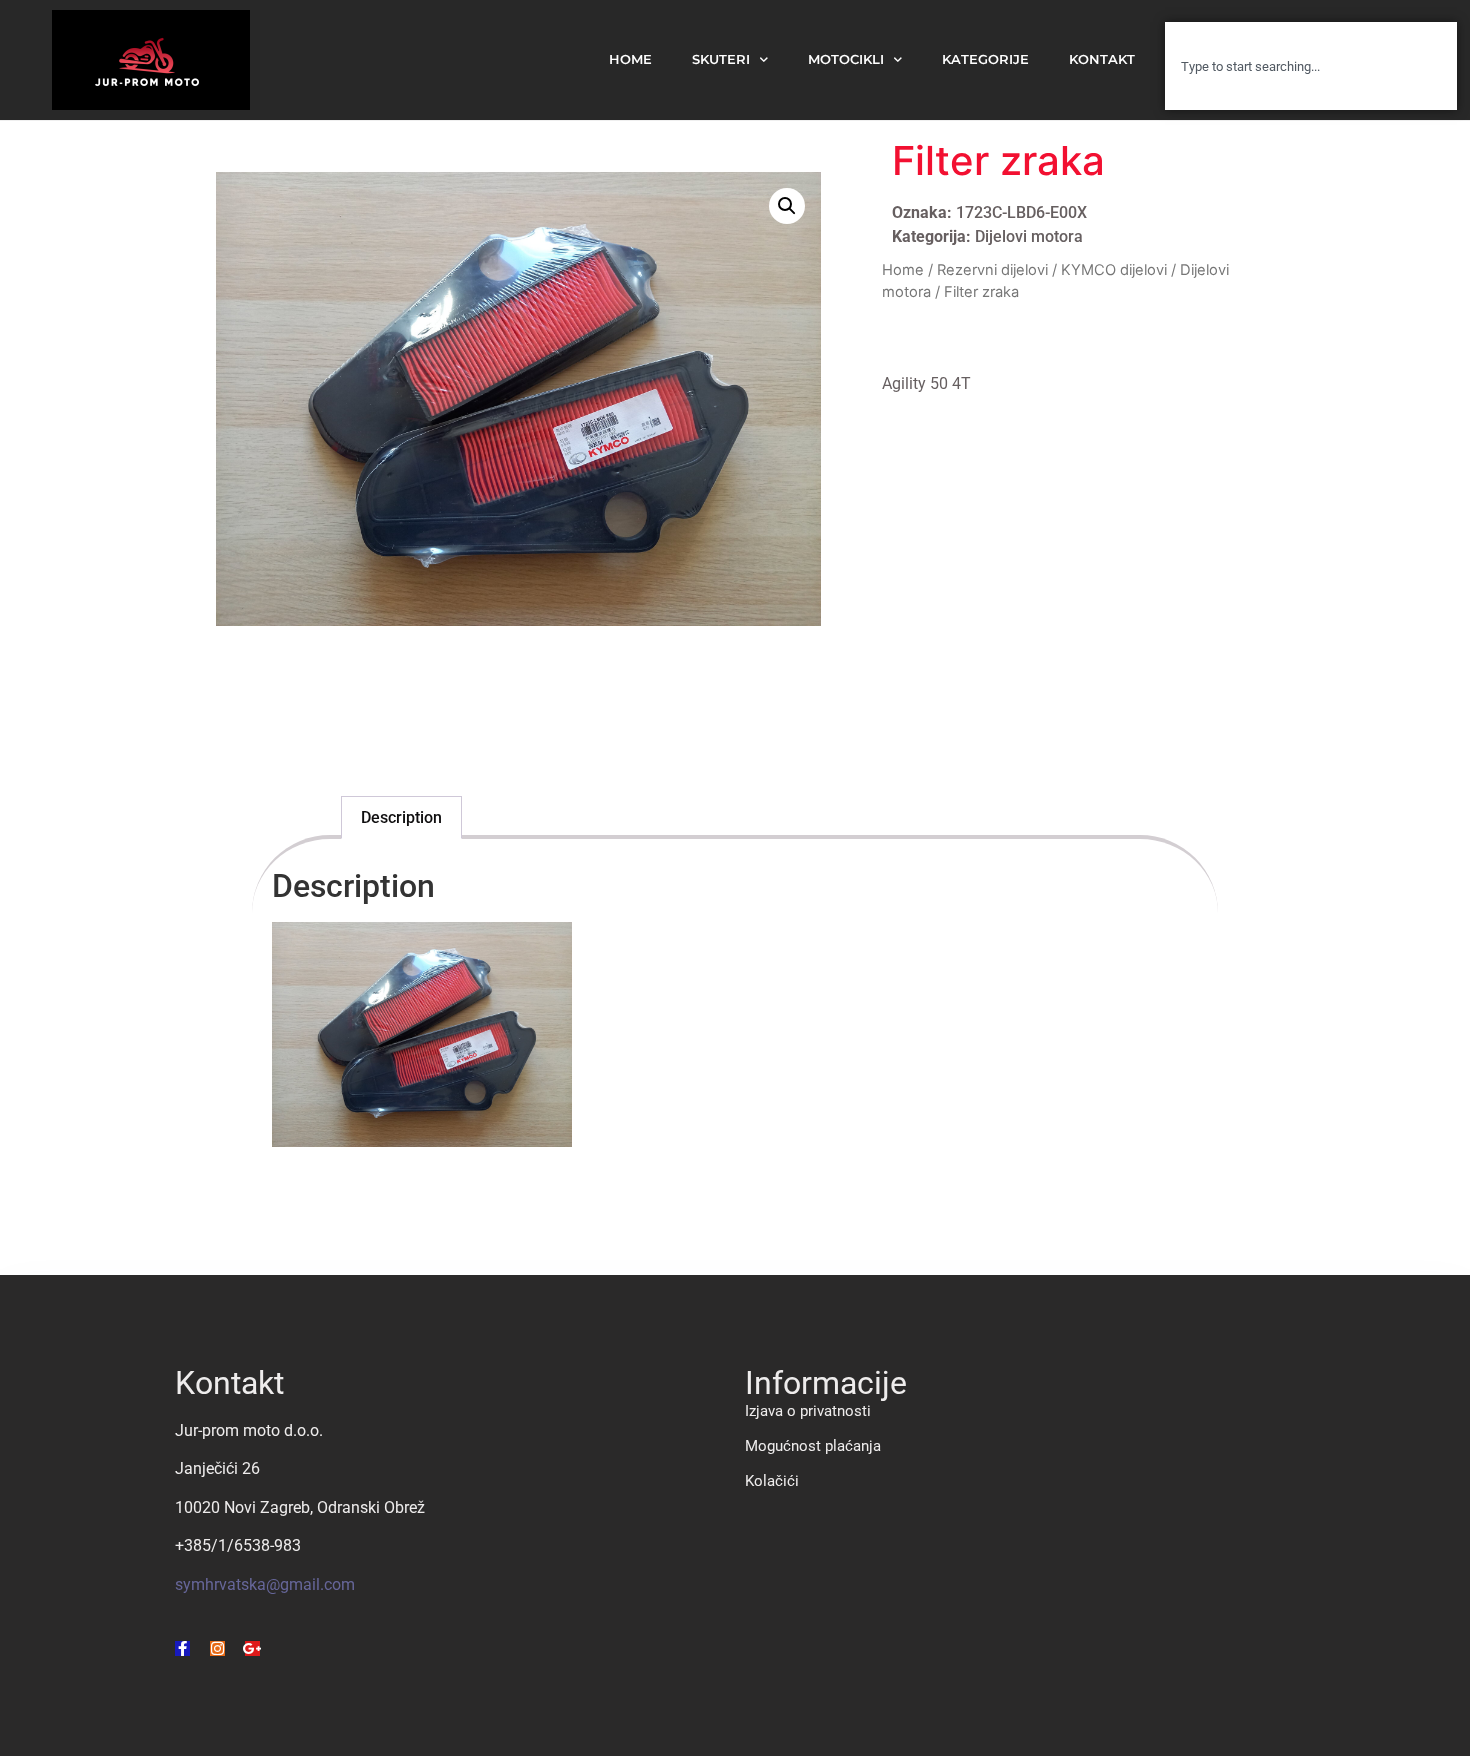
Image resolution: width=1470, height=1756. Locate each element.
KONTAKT (1102, 59)
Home (903, 270)
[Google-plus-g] (252, 1648)
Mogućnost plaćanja (813, 1446)
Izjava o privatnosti (808, 1411)
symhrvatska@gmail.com (265, 1584)
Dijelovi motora (1029, 236)
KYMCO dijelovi (1114, 270)
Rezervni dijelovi (992, 270)
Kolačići (772, 1481)
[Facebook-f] (182, 1648)
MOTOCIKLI (846, 59)
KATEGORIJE (985, 59)
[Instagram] (217, 1648)
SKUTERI (721, 59)
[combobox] (1311, 66)
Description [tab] (401, 817)
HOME (630, 59)
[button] (787, 206)
